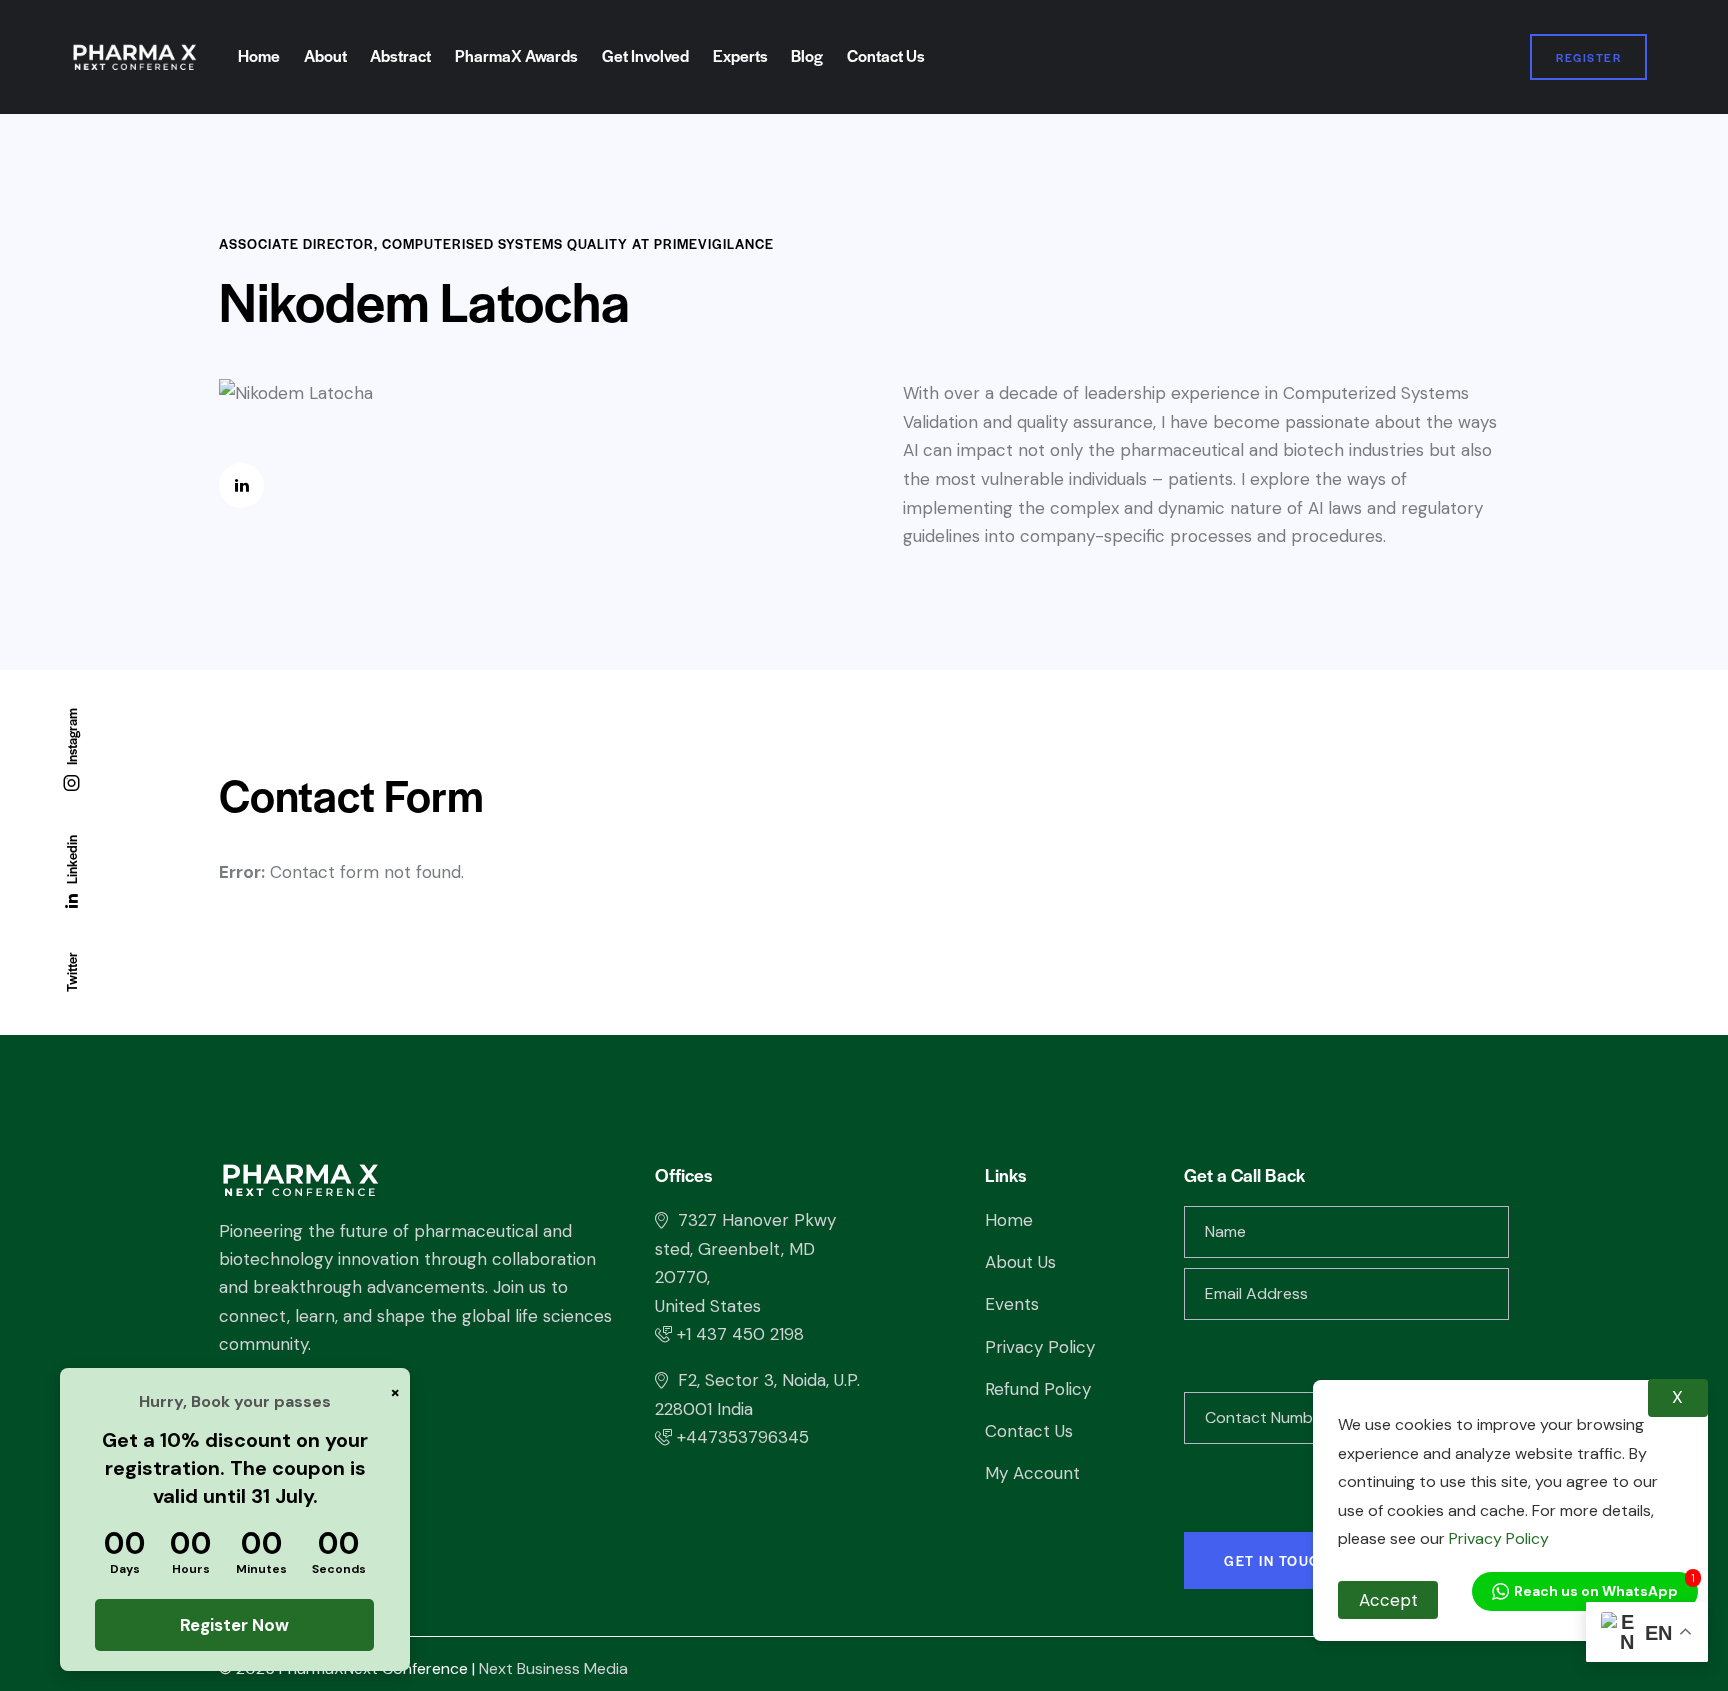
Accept (1388, 1600)
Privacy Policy (1497, 1538)
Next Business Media (553, 1668)
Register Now (235, 1625)
